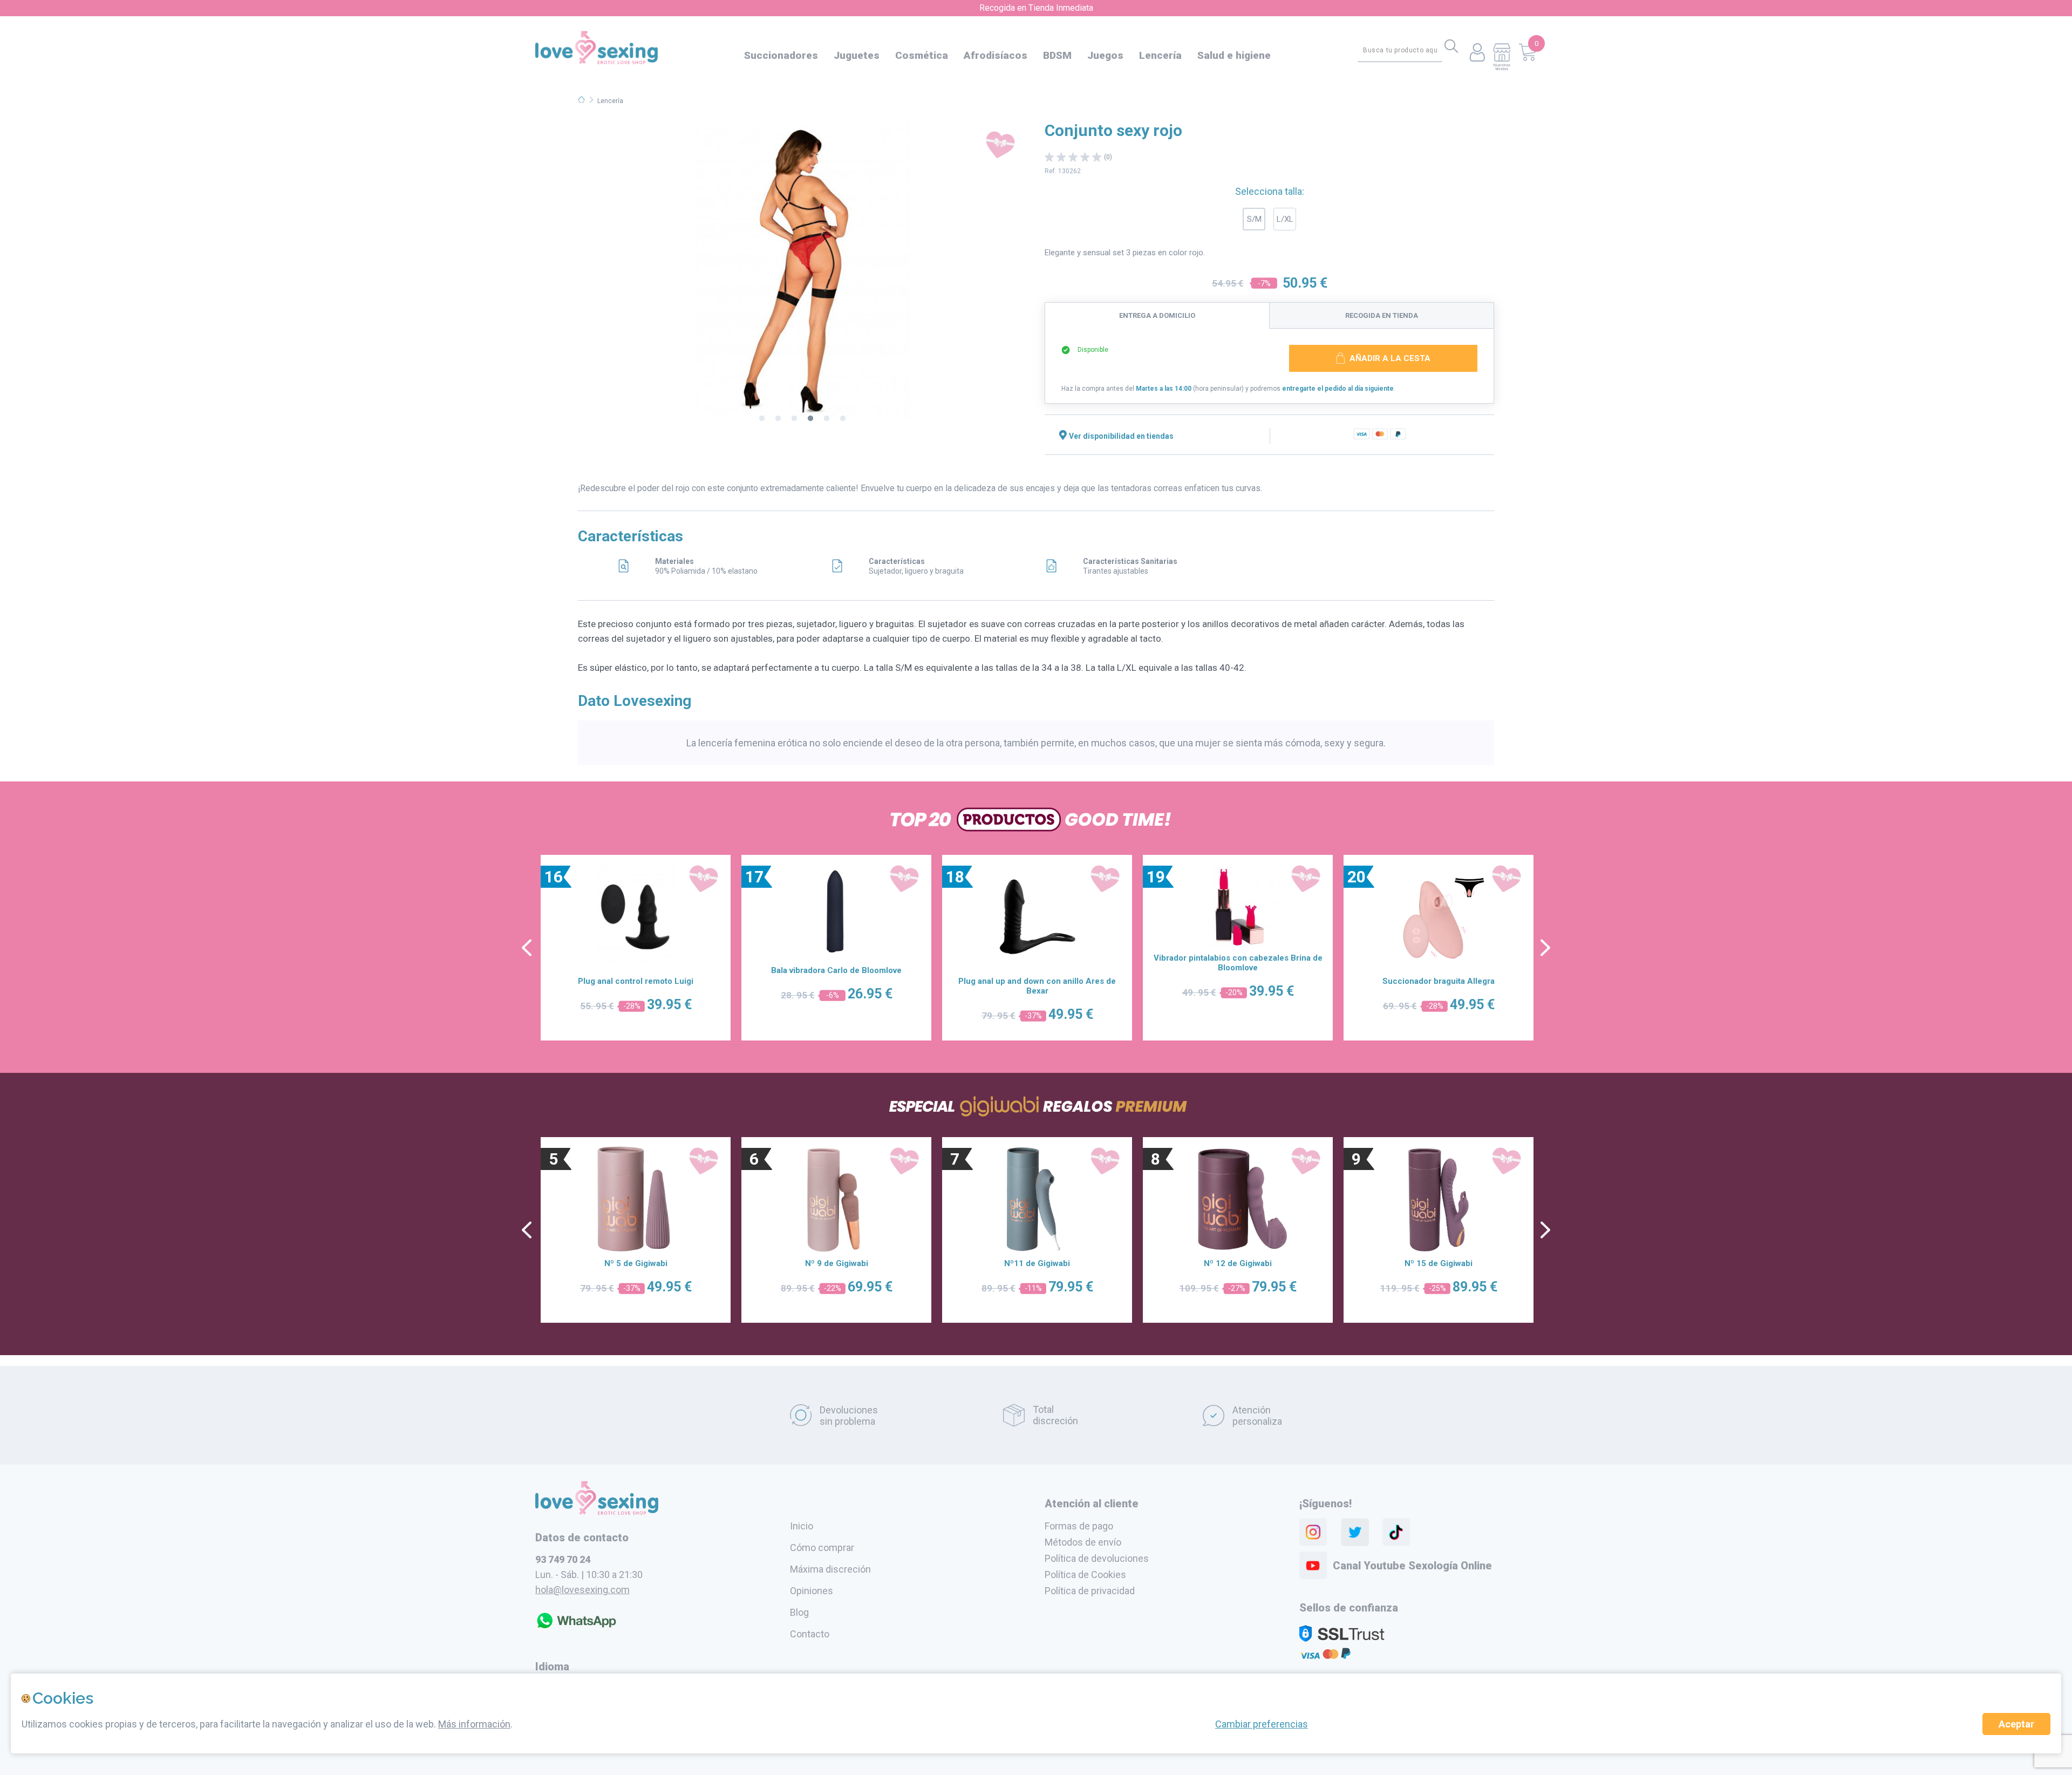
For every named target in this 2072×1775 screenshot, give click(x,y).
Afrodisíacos (996, 55)
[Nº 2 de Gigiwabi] (836, 1199)
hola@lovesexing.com (582, 1590)
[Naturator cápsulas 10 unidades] (636, 917)
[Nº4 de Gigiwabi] (1238, 1199)
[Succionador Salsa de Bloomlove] (1238, 917)
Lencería (1160, 55)
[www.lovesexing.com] (597, 1512)
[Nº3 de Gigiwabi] (1037, 1199)
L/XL (1285, 219)
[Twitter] (1355, 1532)
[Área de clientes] (1477, 53)
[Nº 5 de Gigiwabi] (1439, 1199)
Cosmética (922, 55)
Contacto (810, 1634)
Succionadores (781, 55)
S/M (1254, 219)
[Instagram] (1313, 1532)
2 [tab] (778, 419)
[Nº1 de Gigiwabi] (636, 1199)
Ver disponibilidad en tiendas (1121, 436)
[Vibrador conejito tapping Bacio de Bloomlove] (1439, 917)
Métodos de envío (1083, 1542)
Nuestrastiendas (1502, 67)
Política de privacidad (1090, 1591)
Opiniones (812, 1591)
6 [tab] (843, 419)
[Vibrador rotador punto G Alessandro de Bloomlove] (1037, 917)
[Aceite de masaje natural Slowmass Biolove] (836, 917)
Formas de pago (1079, 1526)
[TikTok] (1396, 1532)
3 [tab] (794, 419)
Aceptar (2016, 1724)
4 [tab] (810, 419)
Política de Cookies (1085, 1575)
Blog (799, 1612)
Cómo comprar (822, 1548)
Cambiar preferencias (1262, 1724)
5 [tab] (827, 419)
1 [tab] (762, 419)
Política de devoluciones (1097, 1558)
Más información (474, 1724)
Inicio (802, 1526)
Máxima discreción (830, 1569)
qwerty (1545, 948)
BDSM (1057, 55)
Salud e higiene (1234, 55)
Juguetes (857, 55)
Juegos (1105, 55)
